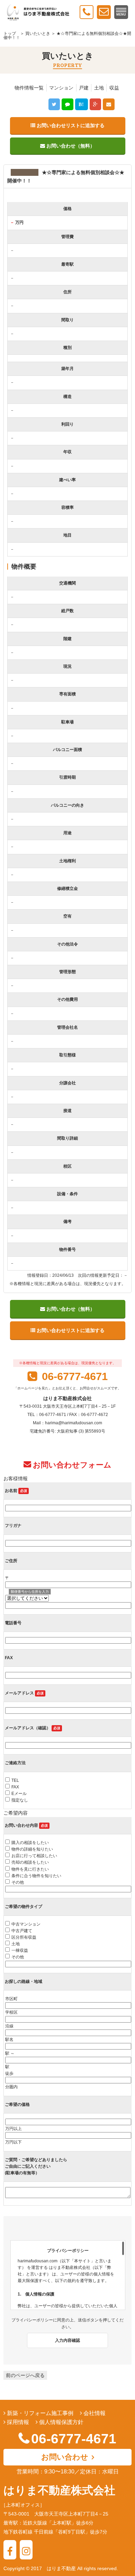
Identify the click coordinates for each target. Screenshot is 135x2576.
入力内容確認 (67, 2340)
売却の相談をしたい (30, 1862)
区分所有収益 (24, 1937)
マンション (61, 88)
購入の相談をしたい (30, 1843)
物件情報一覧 (29, 88)
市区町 (11, 1999)
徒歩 (9, 2073)
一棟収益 (20, 1950)
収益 (114, 88)
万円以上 (13, 2129)
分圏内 (11, 2087)
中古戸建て (22, 1931)
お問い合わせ (65, 2457)
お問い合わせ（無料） (70, 146)
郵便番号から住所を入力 (30, 1592)
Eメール (19, 1794)
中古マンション (26, 1924)
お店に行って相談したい (34, 1856)
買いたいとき (37, 34)
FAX (15, 1787)
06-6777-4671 (73, 1376)
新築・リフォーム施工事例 (39, 2413)
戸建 (84, 88)
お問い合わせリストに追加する (70, 125)
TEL (15, 1780)
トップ (10, 34)
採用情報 (17, 2422)
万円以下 (13, 2142)
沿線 (9, 2026)
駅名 (9, 2040)
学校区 (11, 2012)
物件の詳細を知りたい (32, 1849)
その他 (18, 1882)
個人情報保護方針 (61, 2422)
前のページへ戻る (25, 2375)
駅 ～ (10, 2053)
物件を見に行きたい (30, 1869)
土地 (99, 88)
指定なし (20, 1800)
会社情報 (94, 2413)
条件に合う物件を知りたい (36, 1876)
